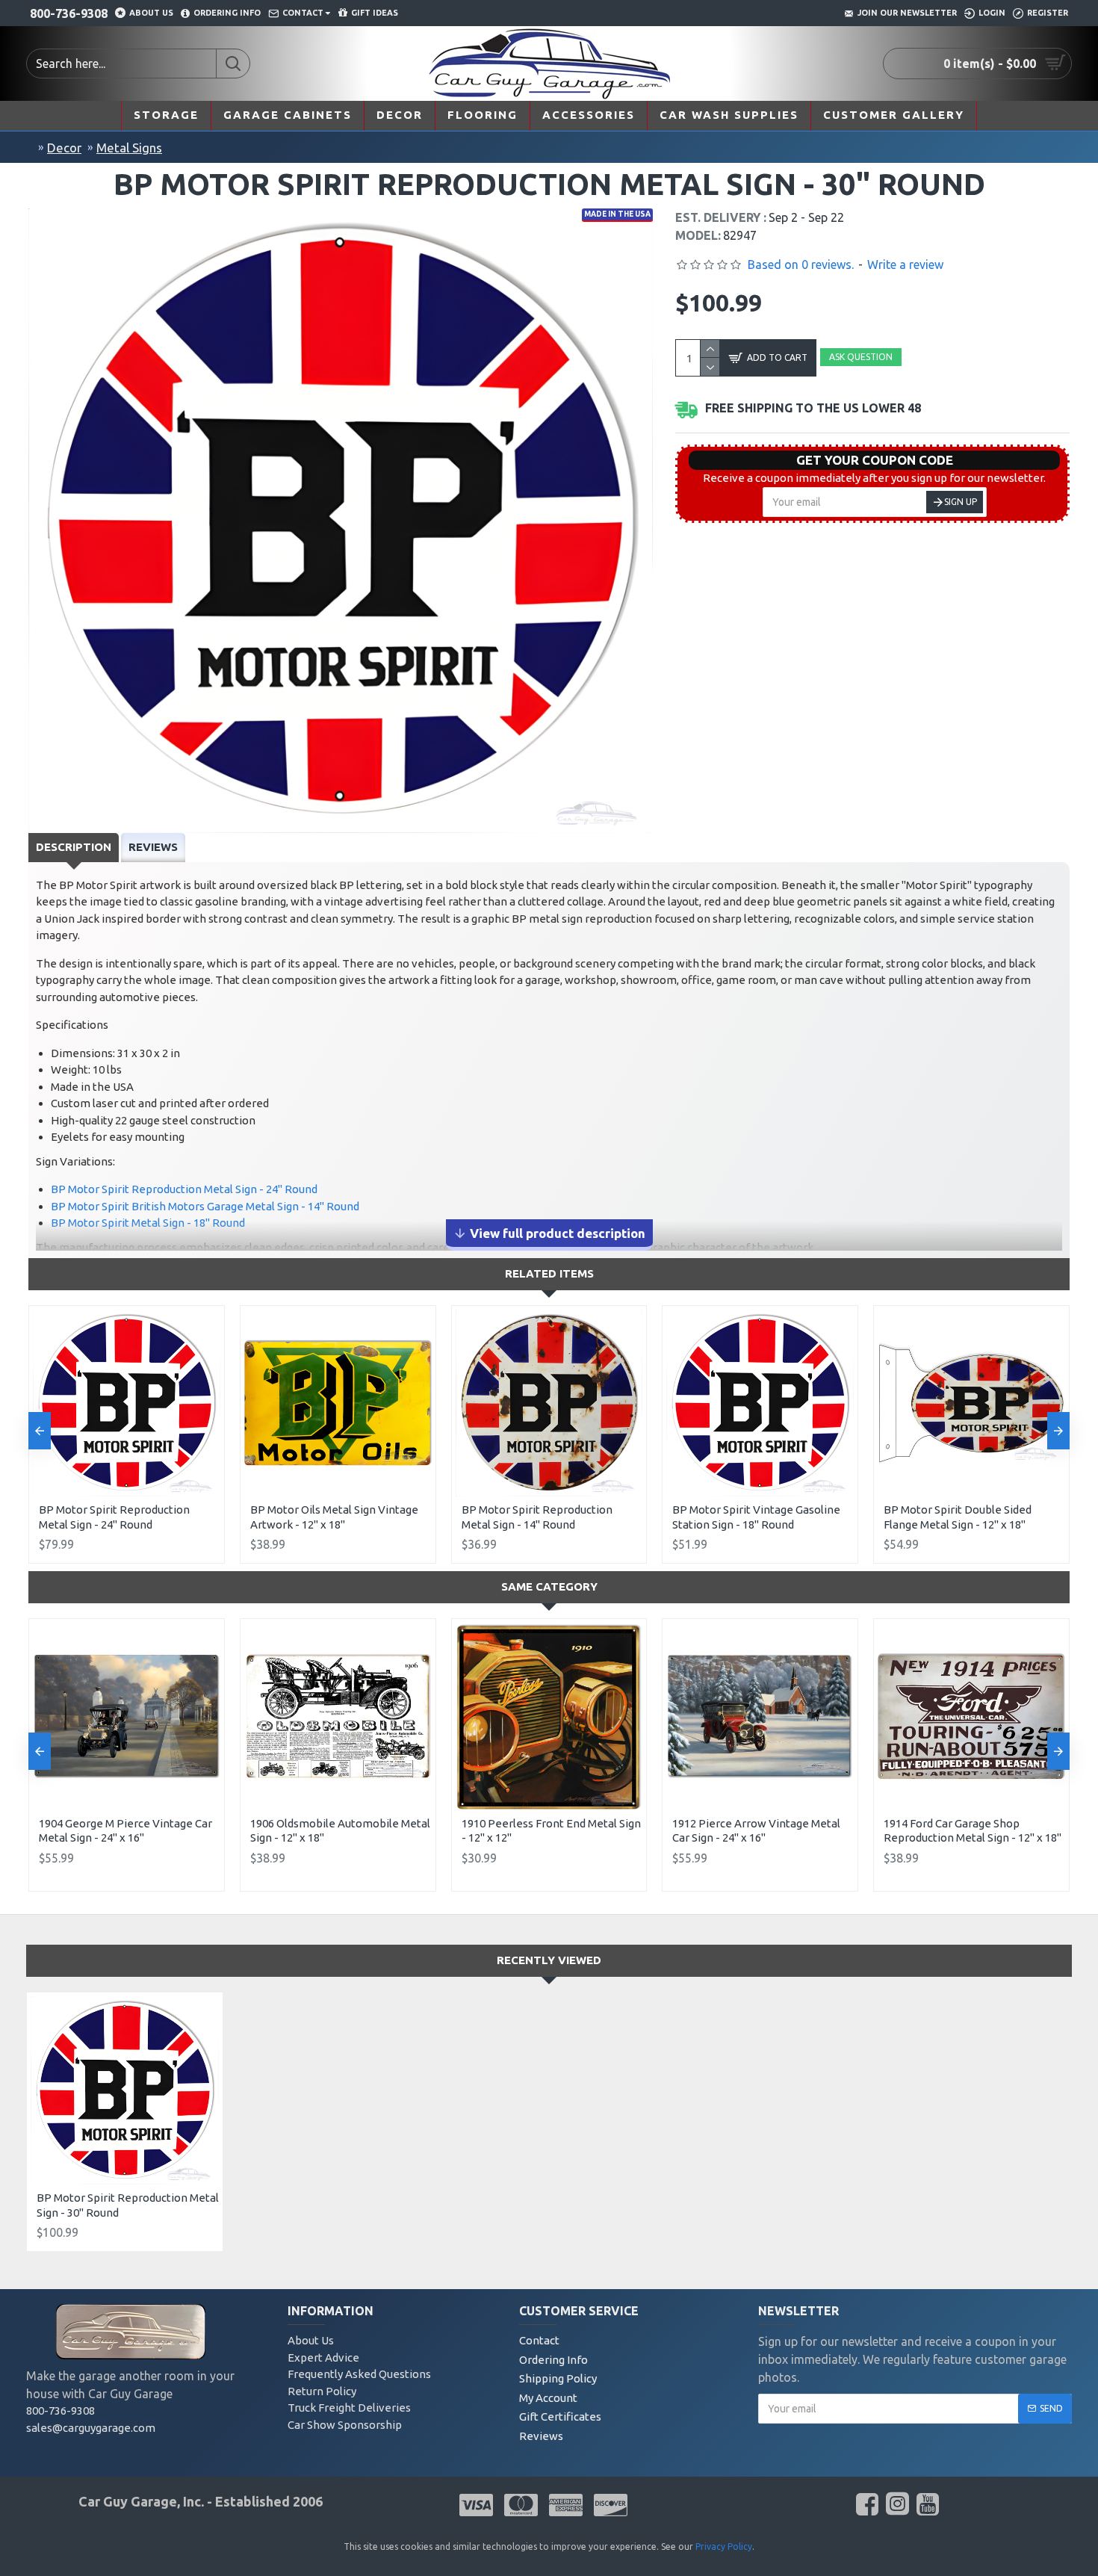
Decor (64, 148)
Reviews (153, 847)
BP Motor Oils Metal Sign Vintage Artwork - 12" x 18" (334, 1517)
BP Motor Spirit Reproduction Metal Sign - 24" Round (184, 1189)
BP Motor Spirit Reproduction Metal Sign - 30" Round (128, 2205)
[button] (40, 1431)
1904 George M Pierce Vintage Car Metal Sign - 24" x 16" (125, 1831)
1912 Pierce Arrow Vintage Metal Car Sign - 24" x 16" (756, 1831)
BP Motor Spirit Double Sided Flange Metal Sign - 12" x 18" (958, 1517)
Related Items (549, 1273)
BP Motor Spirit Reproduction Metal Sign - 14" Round (537, 1517)
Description (74, 847)
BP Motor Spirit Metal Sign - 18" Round (148, 1223)
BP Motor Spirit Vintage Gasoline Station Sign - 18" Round (756, 1517)
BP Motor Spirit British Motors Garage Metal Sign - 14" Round (205, 1206)
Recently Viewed (549, 1960)
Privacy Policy (724, 2546)
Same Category (549, 1586)
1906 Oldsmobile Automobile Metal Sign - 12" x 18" (340, 1831)
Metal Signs (129, 148)
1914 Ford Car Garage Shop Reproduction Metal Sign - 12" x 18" (973, 1831)
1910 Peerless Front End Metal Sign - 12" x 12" (551, 1831)
